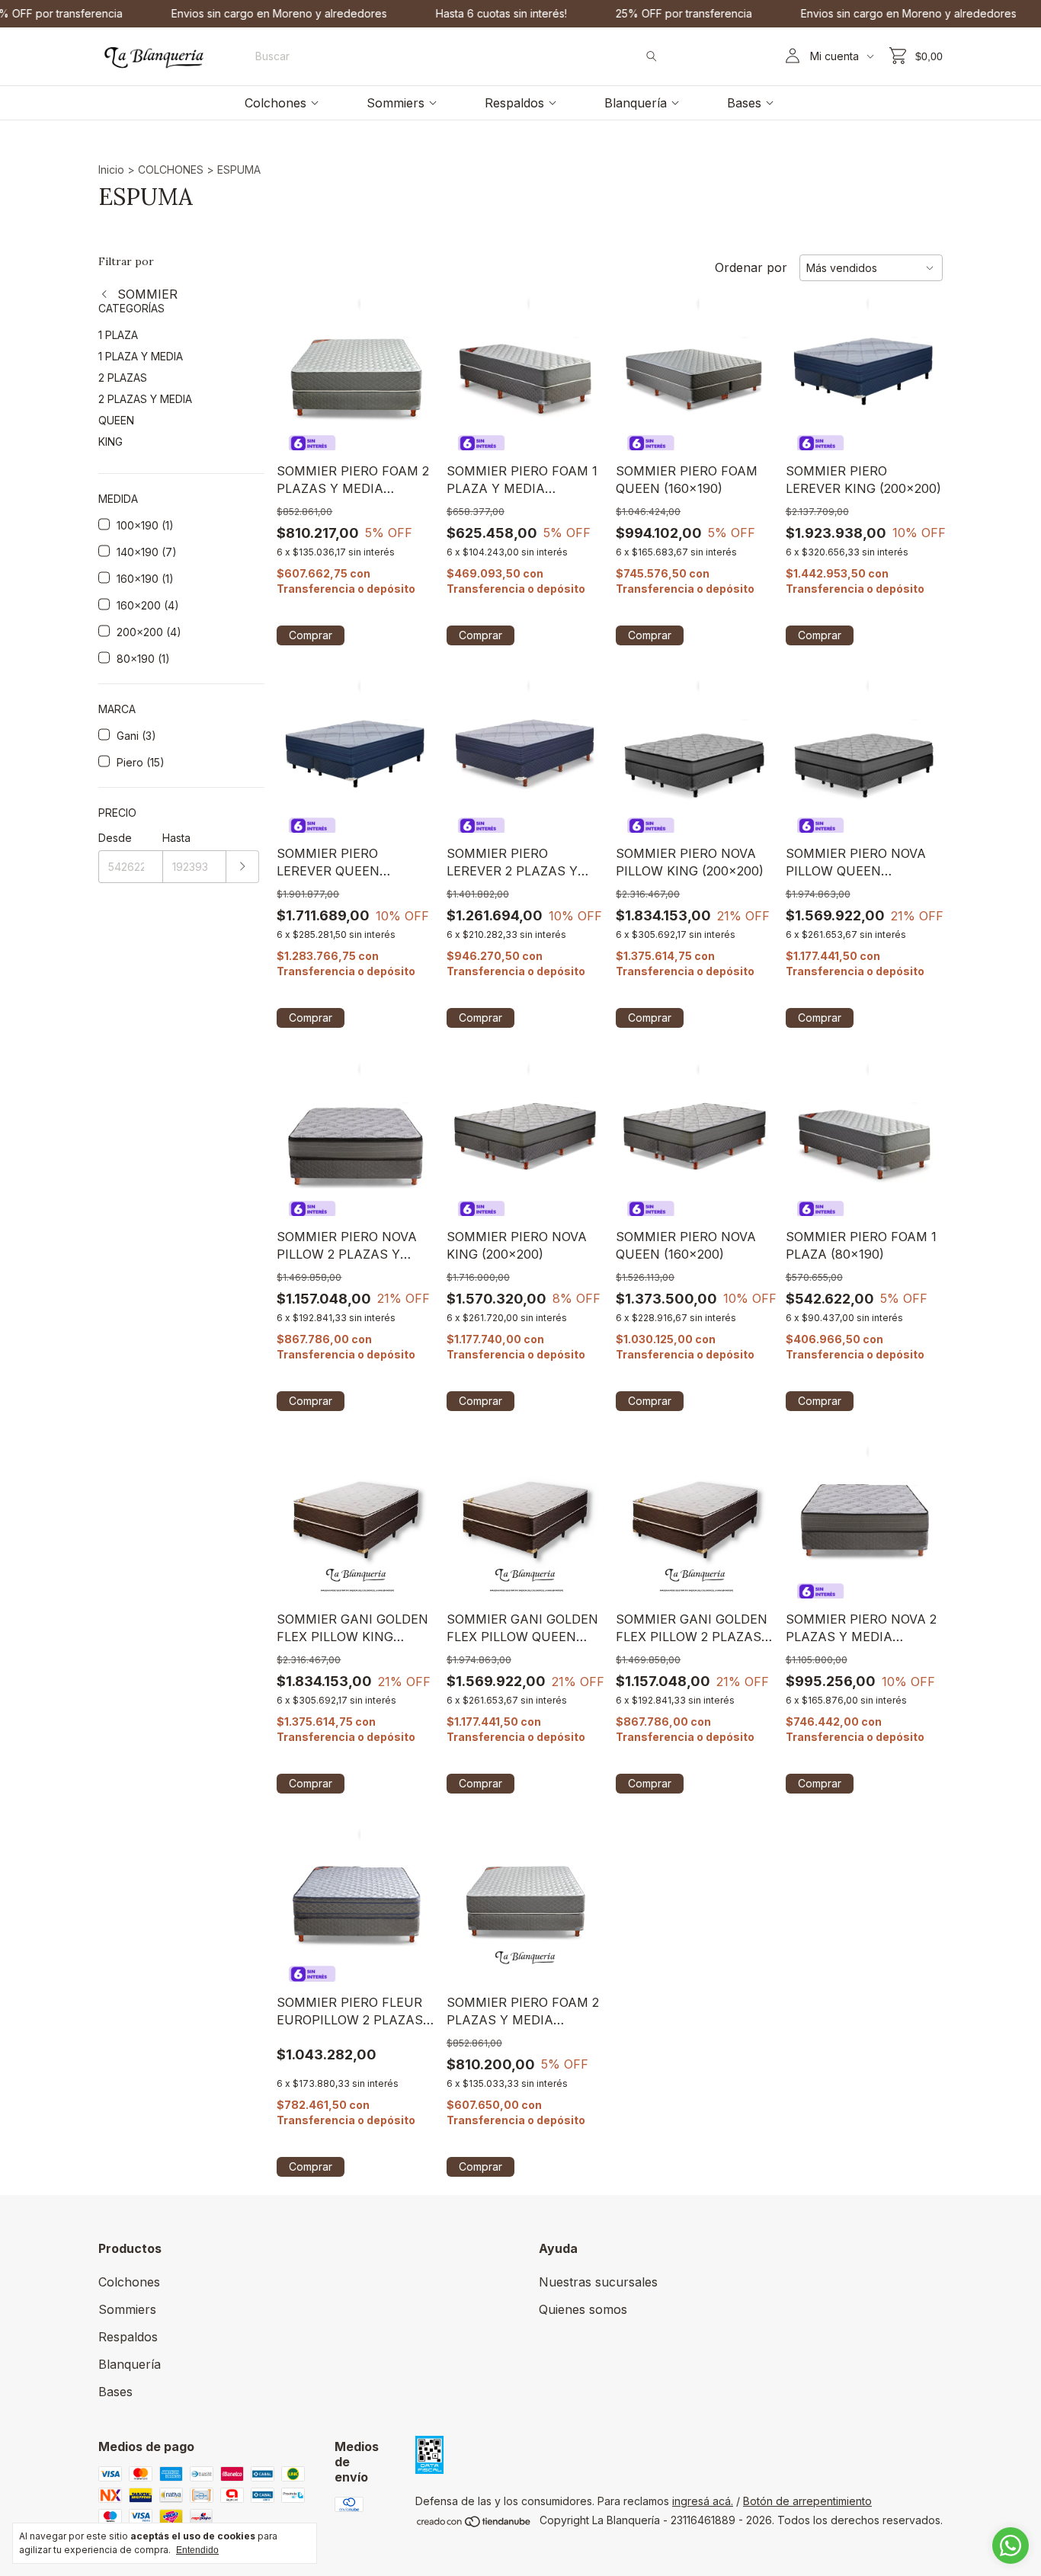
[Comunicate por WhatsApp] (1011, 2546)
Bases (744, 103)
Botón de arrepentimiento (807, 2501)
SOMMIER (146, 294)
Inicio (111, 170)
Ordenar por (751, 267)
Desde (115, 838)
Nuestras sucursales (598, 2282)
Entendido (197, 2550)
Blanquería (636, 103)
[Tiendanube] (474, 2524)
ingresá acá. (703, 2501)
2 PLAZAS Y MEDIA (145, 399)
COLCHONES (171, 170)
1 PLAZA (118, 335)
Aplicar (243, 867)
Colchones (275, 103)
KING (111, 442)
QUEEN (116, 420)
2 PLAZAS (123, 378)
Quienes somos (583, 2309)
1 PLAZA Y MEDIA (141, 356)
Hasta (176, 838)
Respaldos (514, 103)
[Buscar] (652, 56)
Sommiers (396, 103)
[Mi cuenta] (793, 56)
